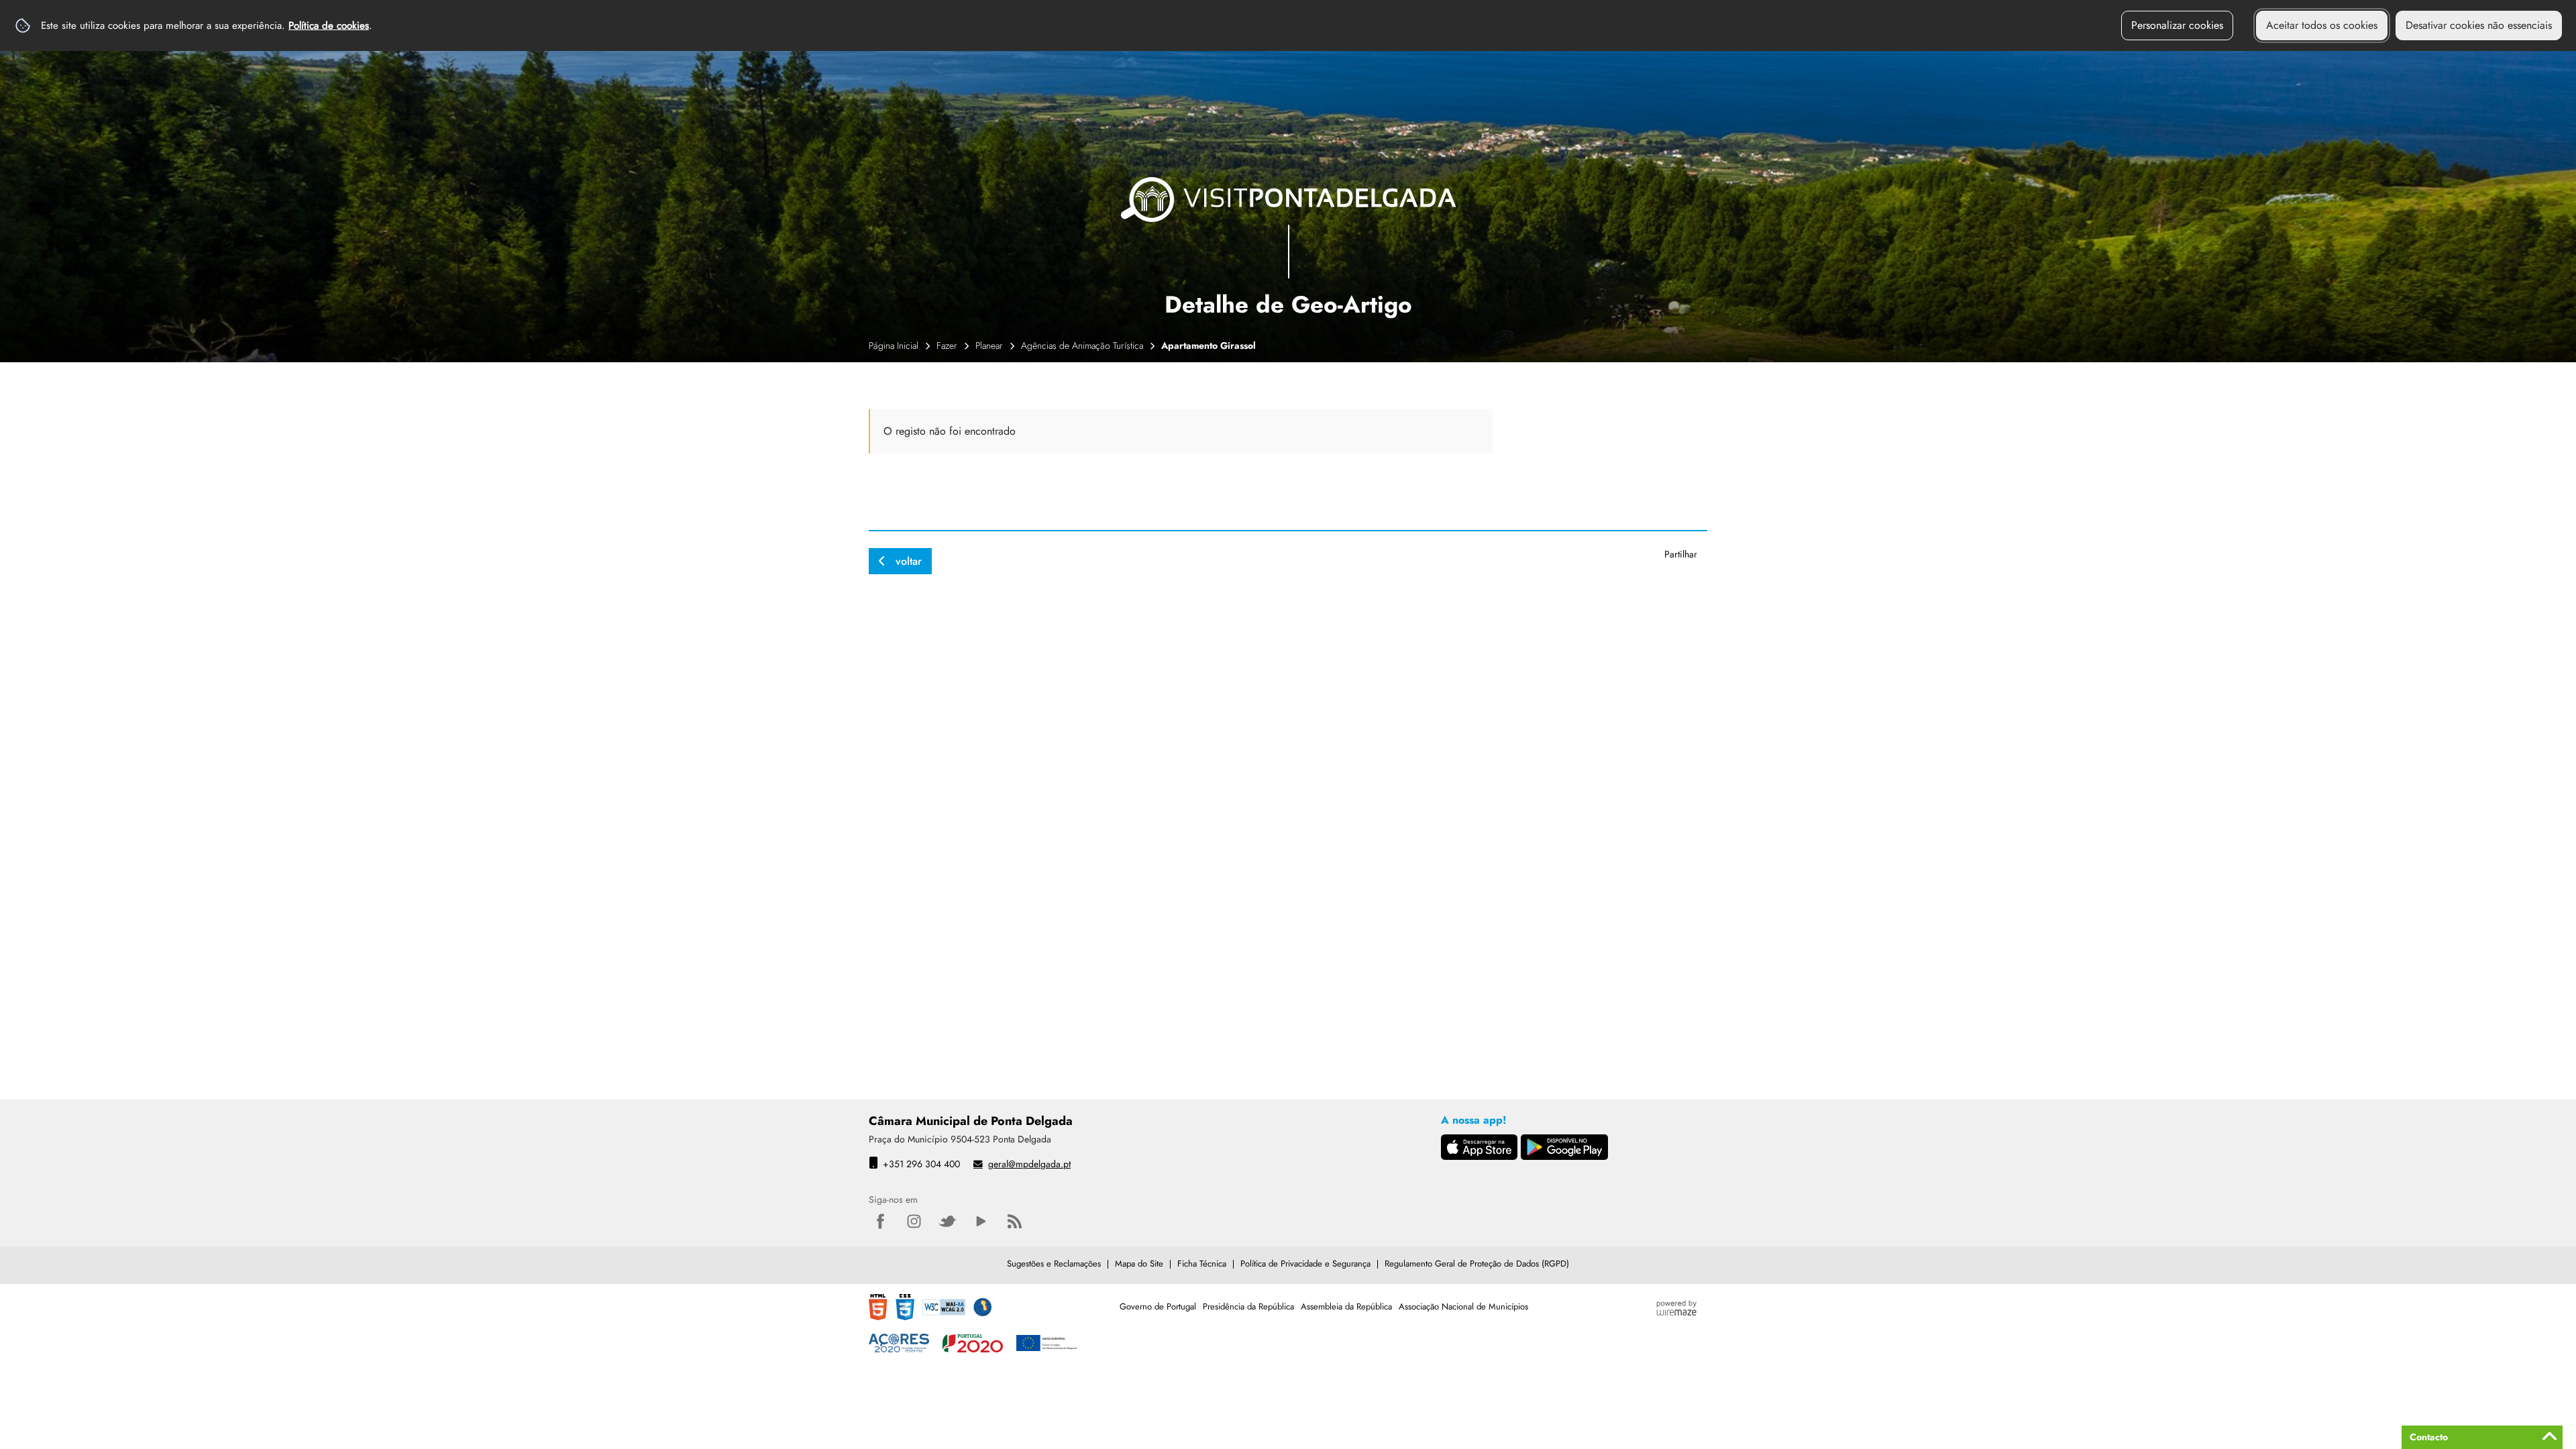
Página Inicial (894, 345)
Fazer (947, 345)
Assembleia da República (1346, 1306)
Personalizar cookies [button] (2177, 25)
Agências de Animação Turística (1082, 345)
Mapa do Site (1139, 1264)
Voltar (909, 561)
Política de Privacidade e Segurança (1305, 1264)
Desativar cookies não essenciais (2479, 25)
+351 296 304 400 (921, 1164)
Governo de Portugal (1158, 1306)
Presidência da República (1248, 1306)
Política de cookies (329, 25)
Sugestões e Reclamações (1054, 1264)
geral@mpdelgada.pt (1029, 1164)
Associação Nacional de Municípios (1463, 1306)
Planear (989, 345)
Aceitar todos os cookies (2322, 25)
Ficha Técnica (1202, 1264)
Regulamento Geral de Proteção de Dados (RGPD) (1477, 1264)
